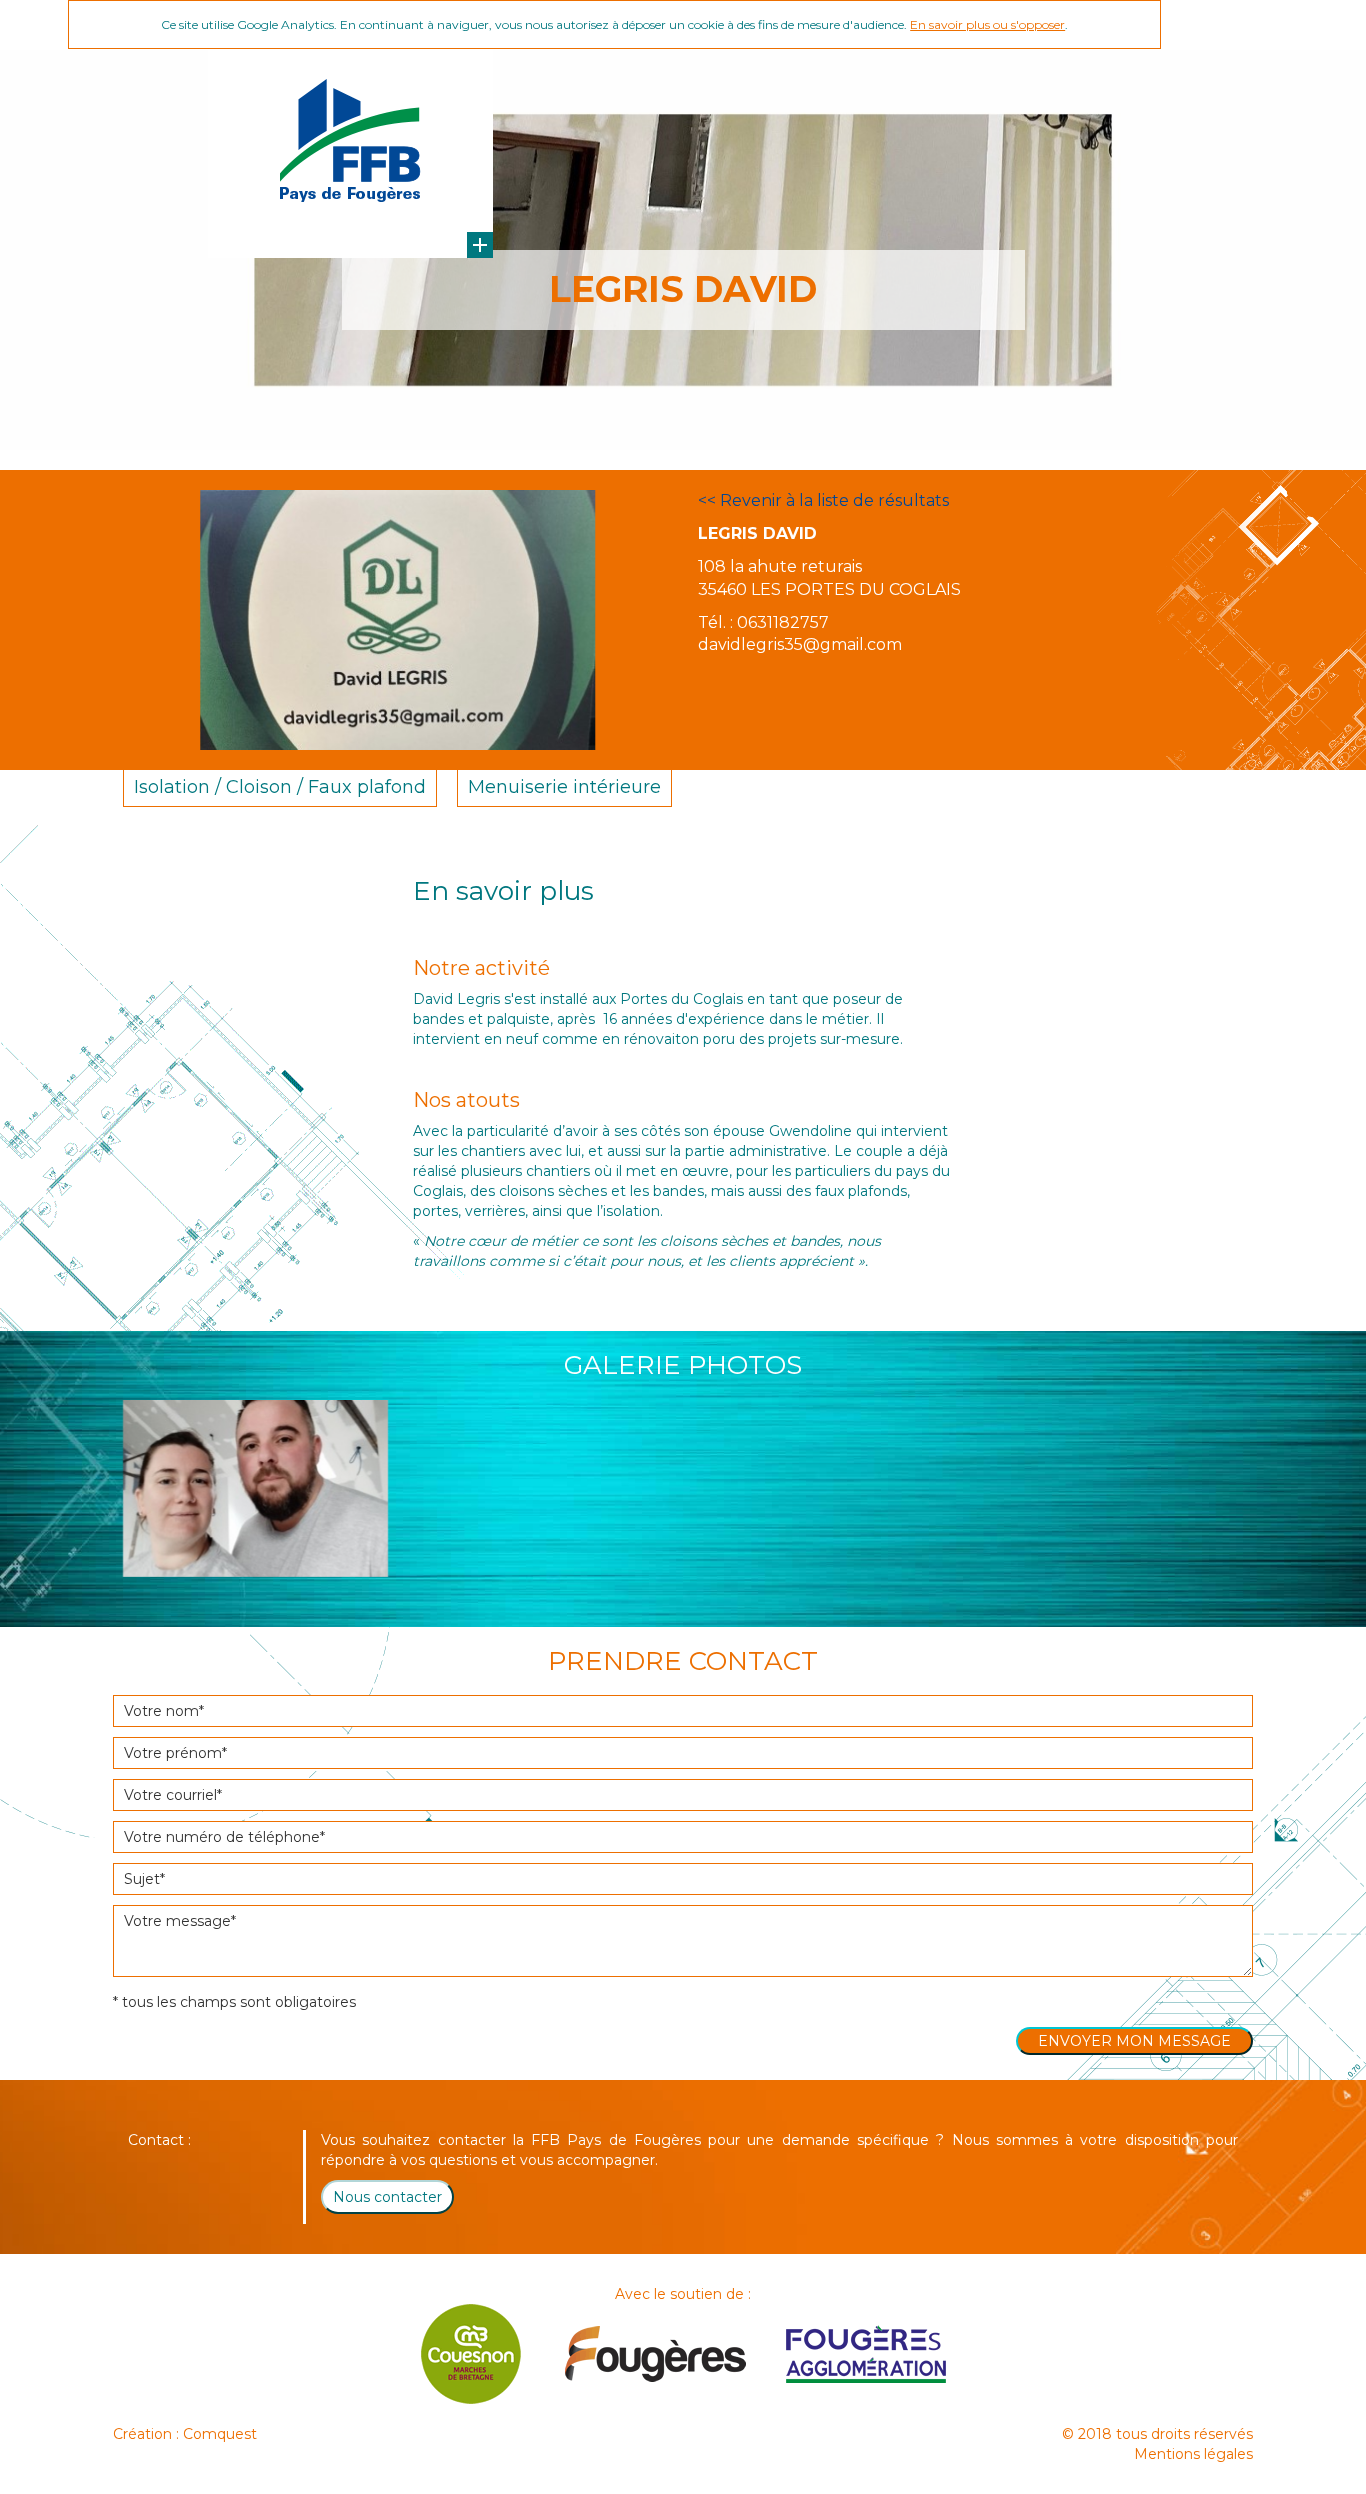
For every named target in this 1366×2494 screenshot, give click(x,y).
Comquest (220, 2434)
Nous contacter (387, 2197)
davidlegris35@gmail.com (800, 644)
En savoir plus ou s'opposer (987, 24)
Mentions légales (1193, 2454)
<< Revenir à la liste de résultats (823, 500)
